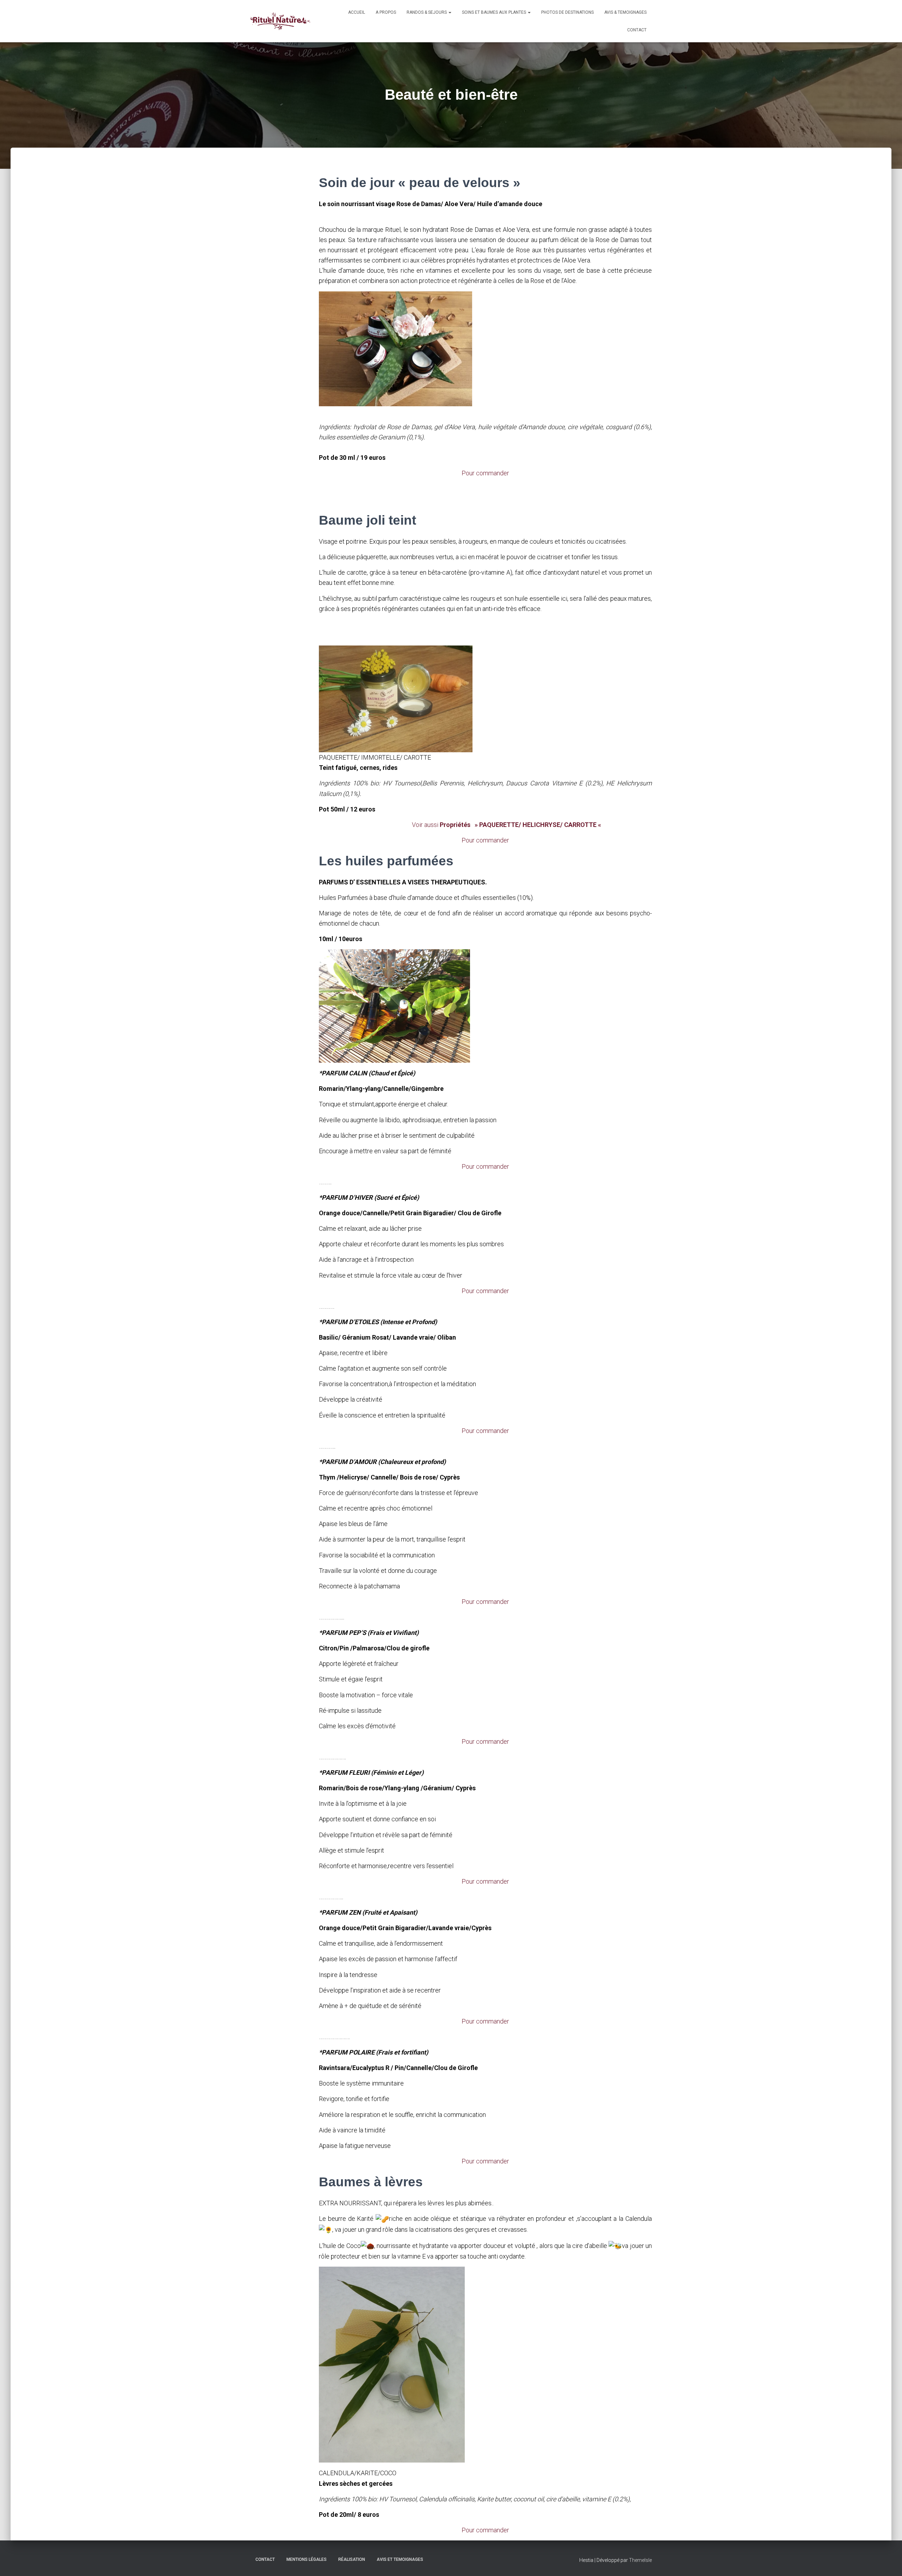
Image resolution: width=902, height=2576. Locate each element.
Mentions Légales (307, 2559)
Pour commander (485, 473)
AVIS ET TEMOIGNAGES (400, 2559)
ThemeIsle (640, 2560)
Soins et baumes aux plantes (495, 12)
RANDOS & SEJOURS (427, 12)
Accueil (357, 12)
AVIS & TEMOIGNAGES (625, 12)
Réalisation (352, 2559)
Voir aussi (504, 825)
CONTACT (637, 30)
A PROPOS (386, 12)
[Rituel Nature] (280, 21)
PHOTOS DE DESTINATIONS (567, 12)
